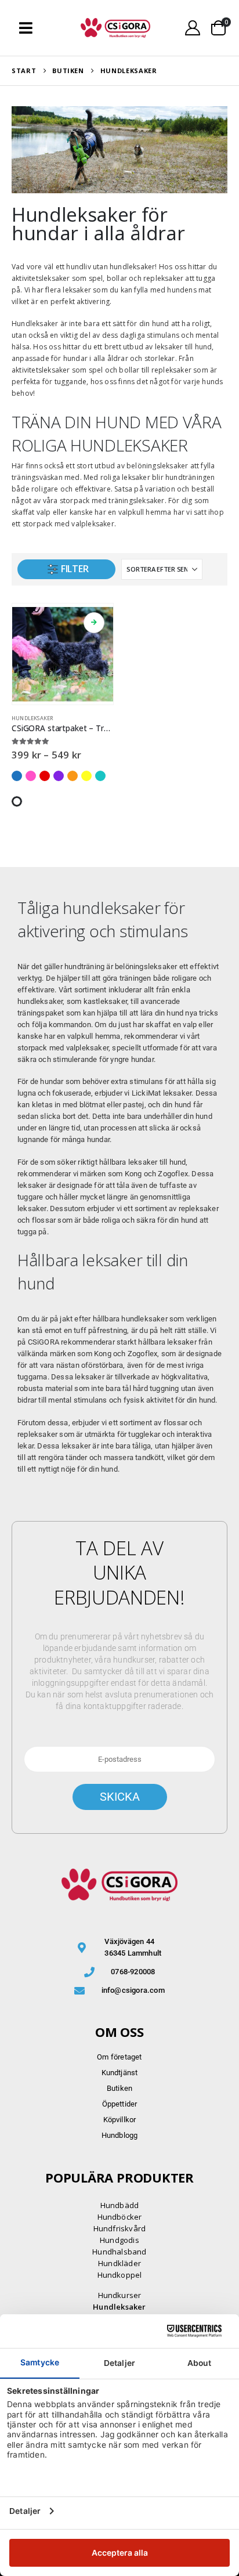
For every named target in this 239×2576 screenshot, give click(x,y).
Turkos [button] (100, 776)
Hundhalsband (119, 2252)
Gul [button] (86, 776)
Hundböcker (120, 2217)
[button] (26, 28)
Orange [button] (73, 776)
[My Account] (193, 28)
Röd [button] (45, 776)
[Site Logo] (115, 28)
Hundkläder (119, 2263)
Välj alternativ (94, 623)
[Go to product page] (63, 654)
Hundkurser (120, 2295)
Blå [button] (17, 776)
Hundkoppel (120, 2275)
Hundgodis (119, 2240)
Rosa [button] (31, 776)
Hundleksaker (32, 718)
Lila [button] (59, 776)
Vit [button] (17, 801)
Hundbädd (120, 2205)
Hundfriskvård (120, 2228)
